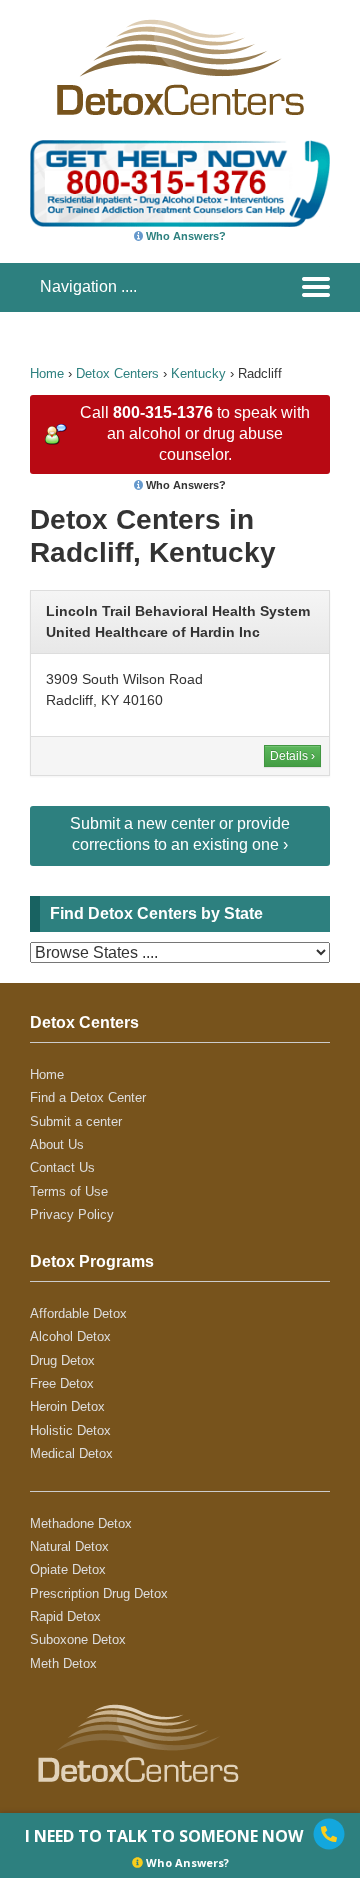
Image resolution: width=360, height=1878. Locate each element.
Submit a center (76, 1121)
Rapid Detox (65, 1616)
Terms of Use (69, 1191)
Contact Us (62, 1167)
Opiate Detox (68, 1569)
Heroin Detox (67, 1406)
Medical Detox (71, 1453)
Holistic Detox (70, 1430)
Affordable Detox (78, 1313)
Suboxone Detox (78, 1639)
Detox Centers (117, 373)
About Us (57, 1144)
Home (47, 373)
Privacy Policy (72, 1214)
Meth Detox (63, 1663)
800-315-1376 (163, 412)
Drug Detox (62, 1360)
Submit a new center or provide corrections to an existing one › (180, 834)
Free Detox (62, 1383)
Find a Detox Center (88, 1097)
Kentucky (198, 373)
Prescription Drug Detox (99, 1593)
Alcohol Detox (70, 1336)
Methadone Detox (81, 1523)
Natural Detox (69, 1546)
